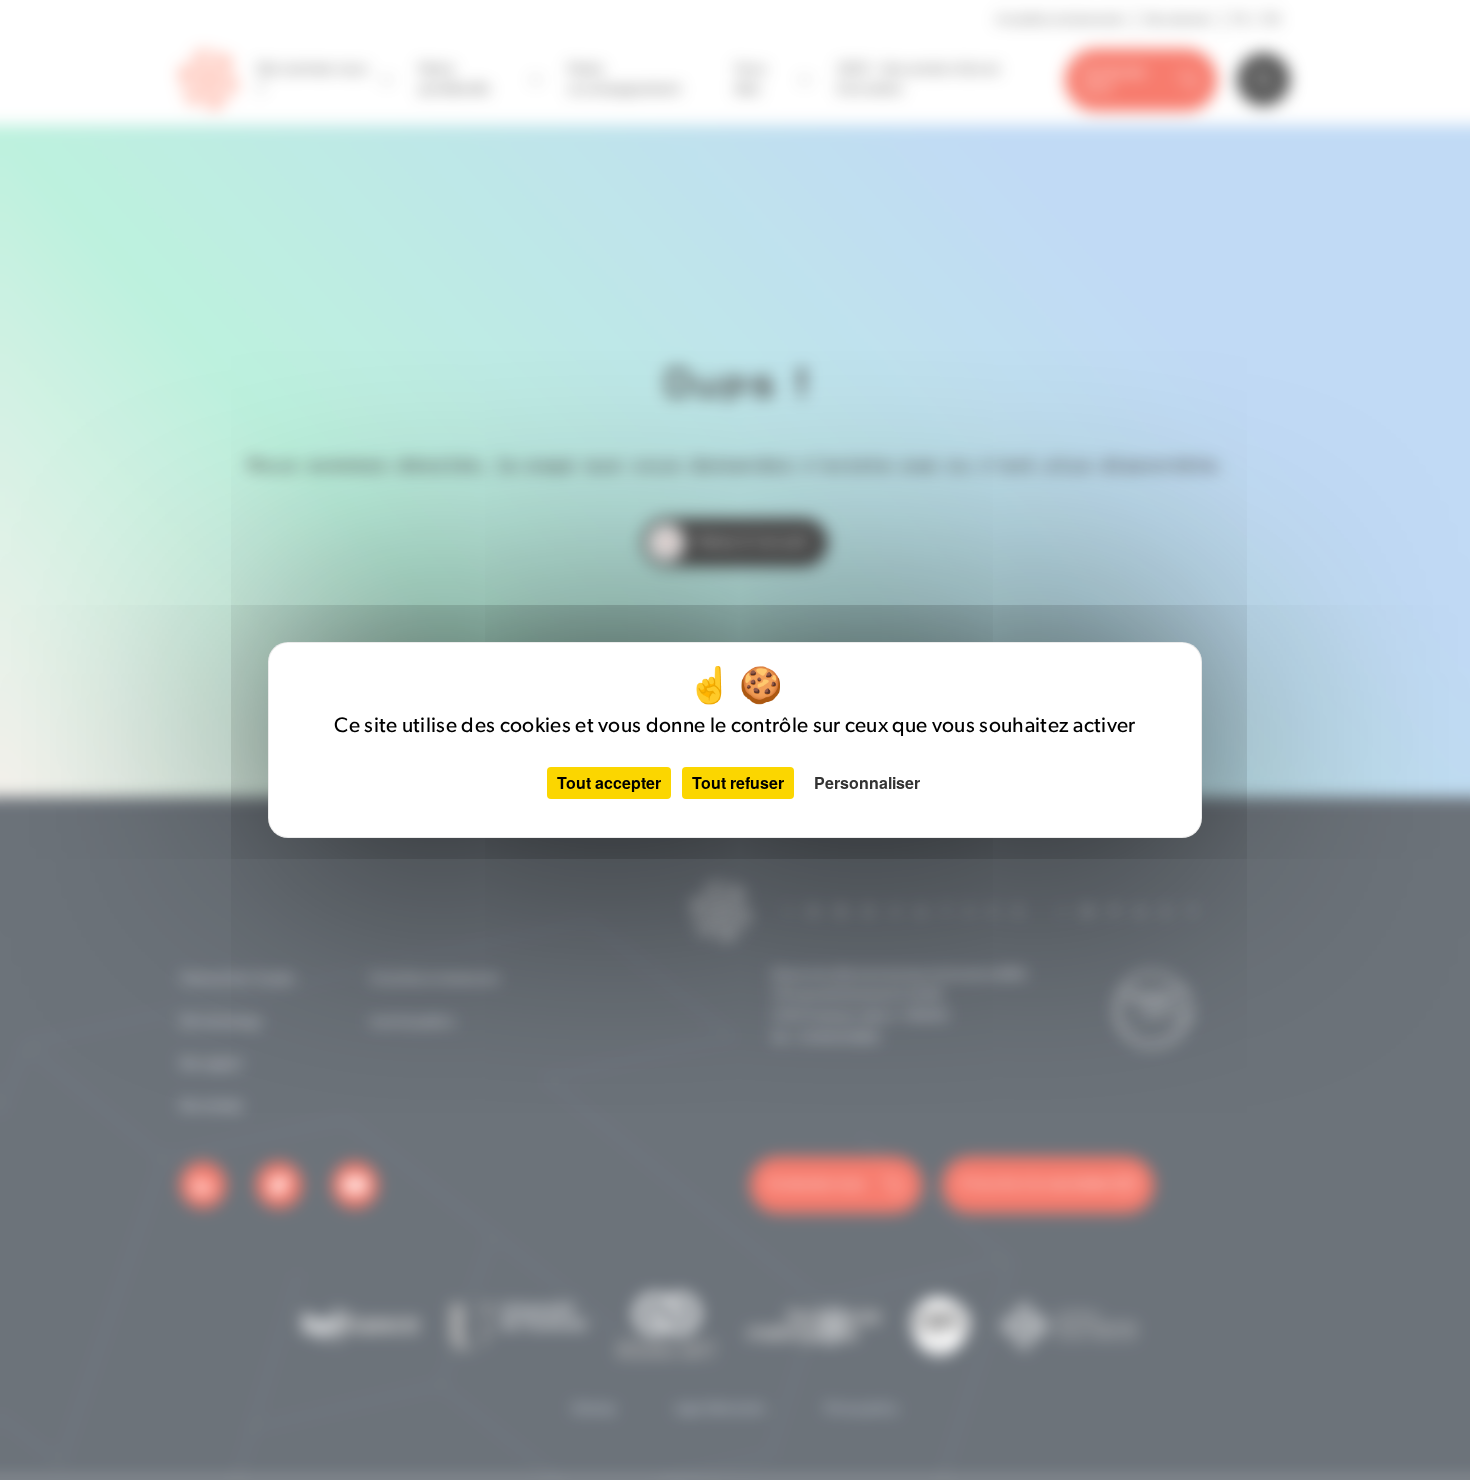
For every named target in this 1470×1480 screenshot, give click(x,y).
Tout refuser (738, 782)
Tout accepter (609, 782)
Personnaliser (867, 782)
